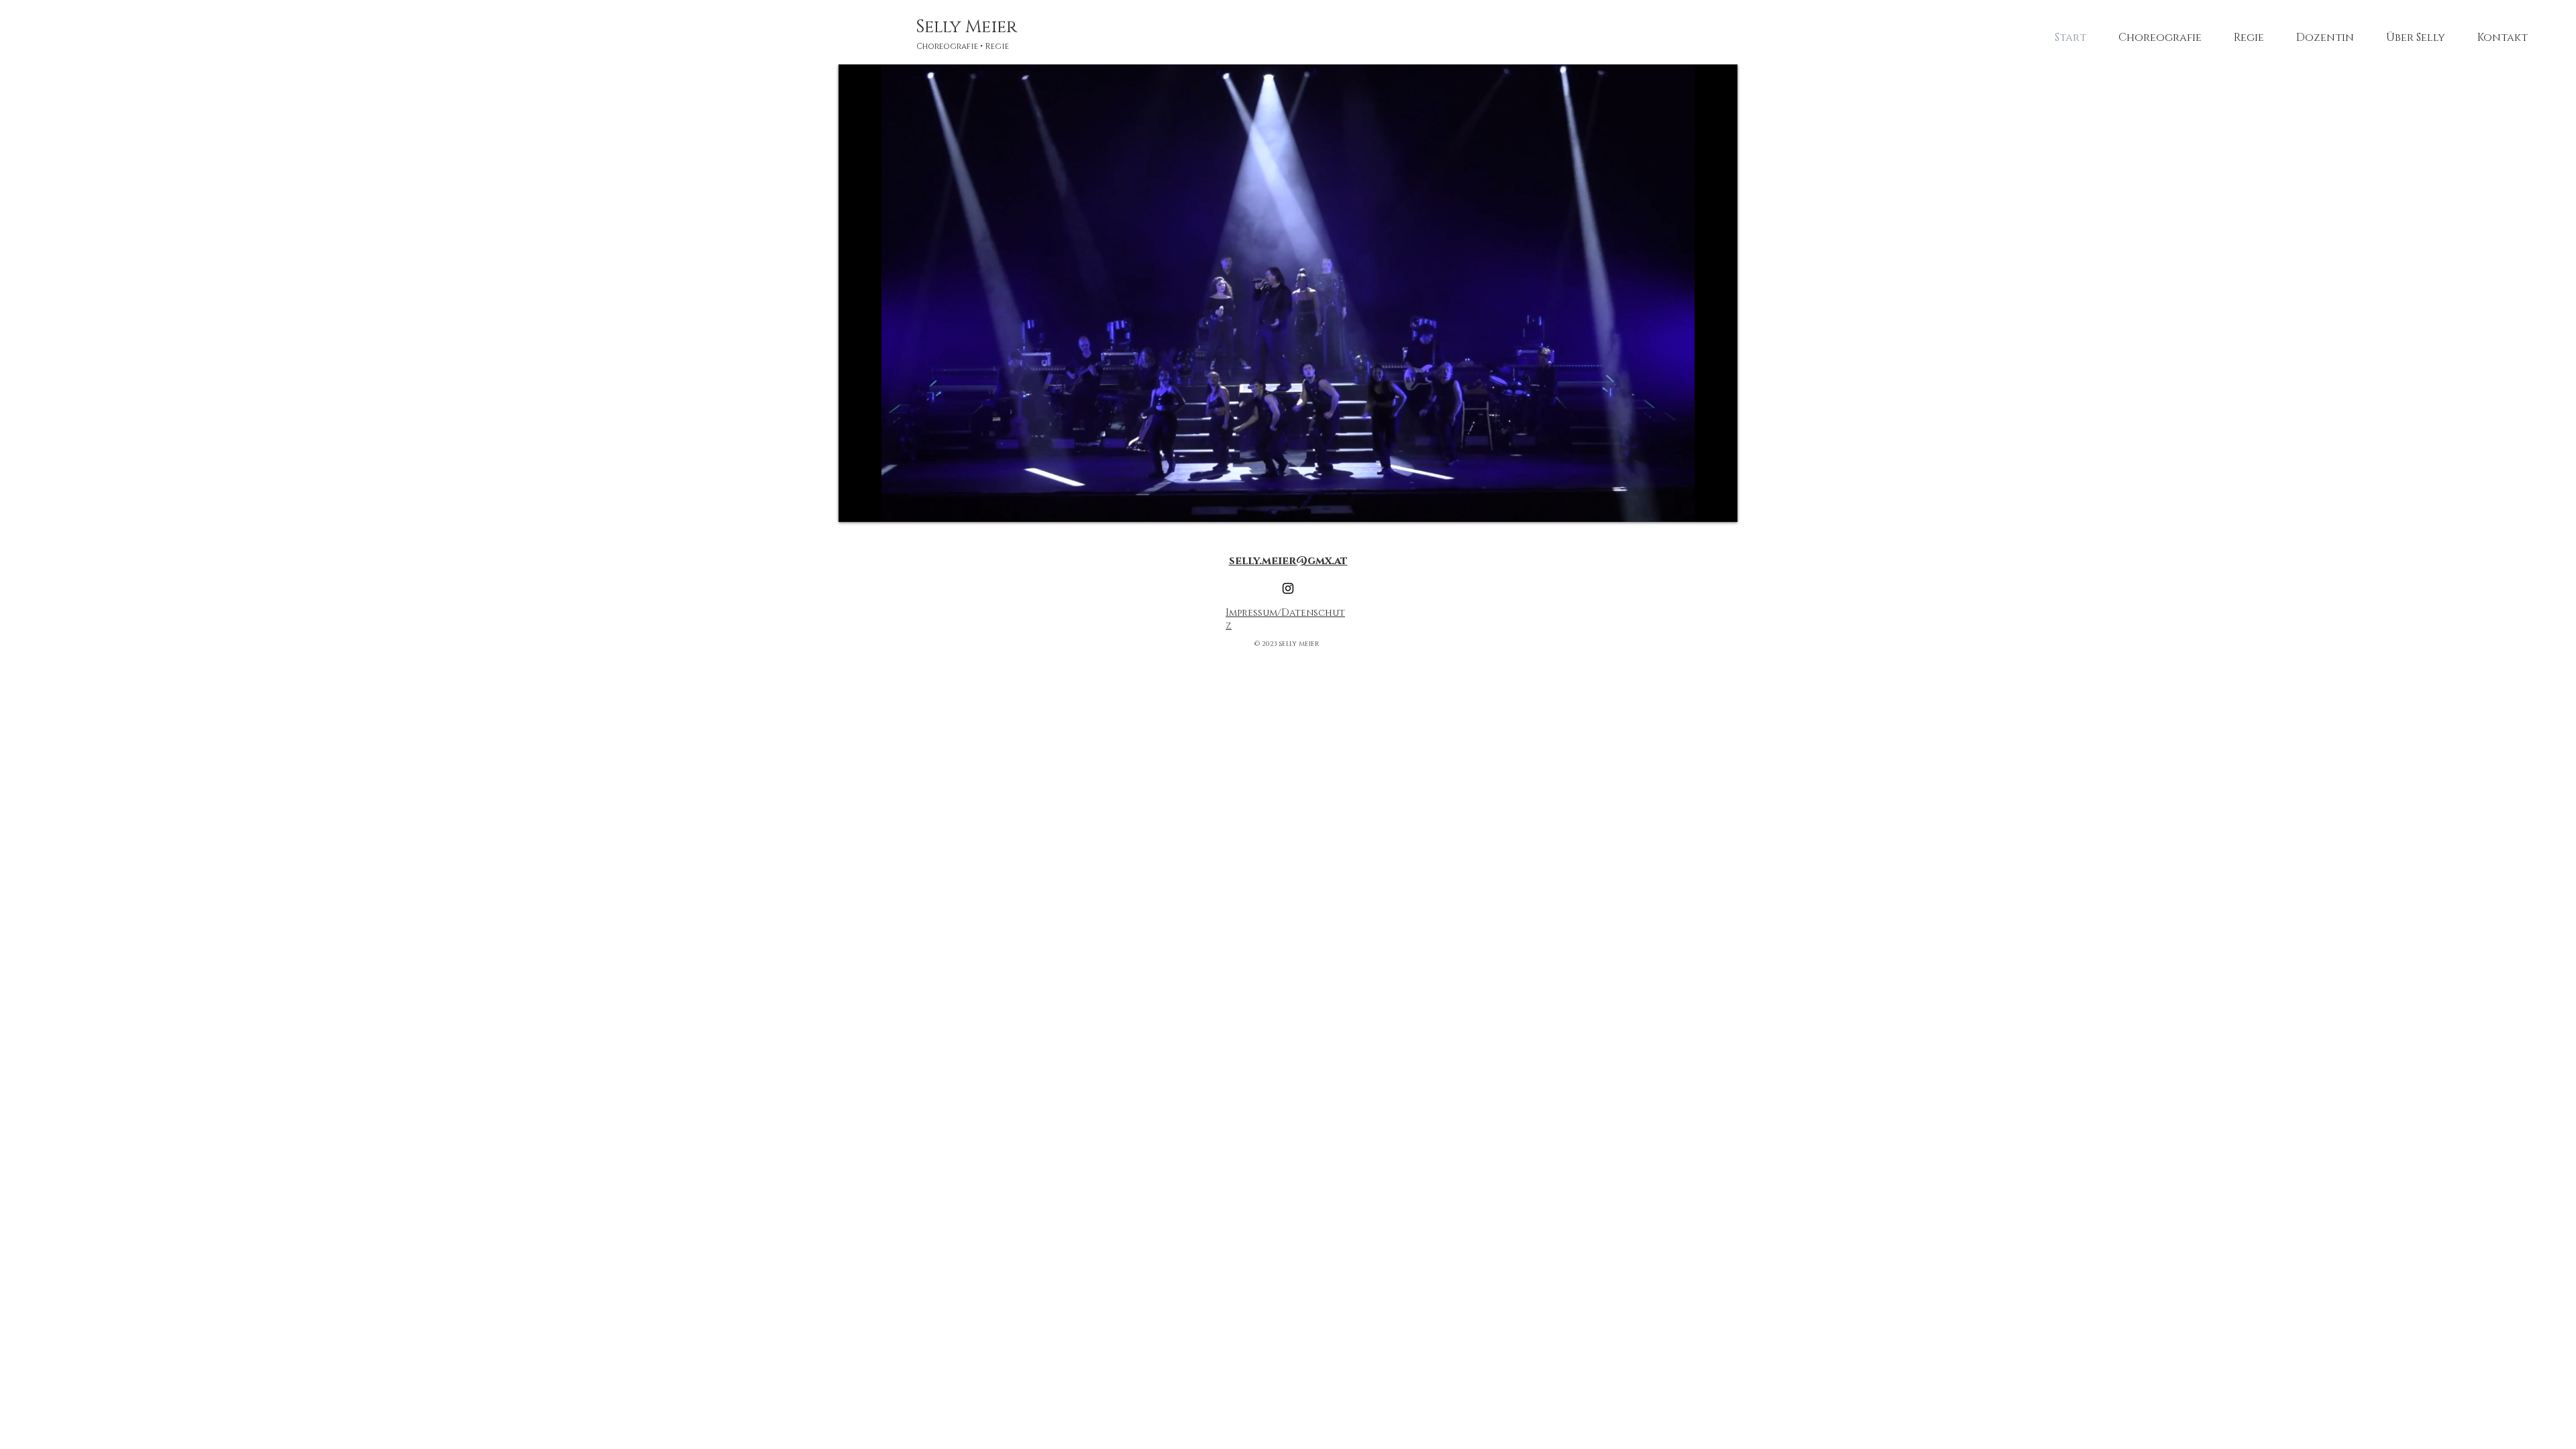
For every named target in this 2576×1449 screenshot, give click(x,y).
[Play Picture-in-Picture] (1697, 504)
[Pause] (856, 504)
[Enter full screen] (1719, 504)
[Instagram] (1288, 588)
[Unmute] (879, 504)
